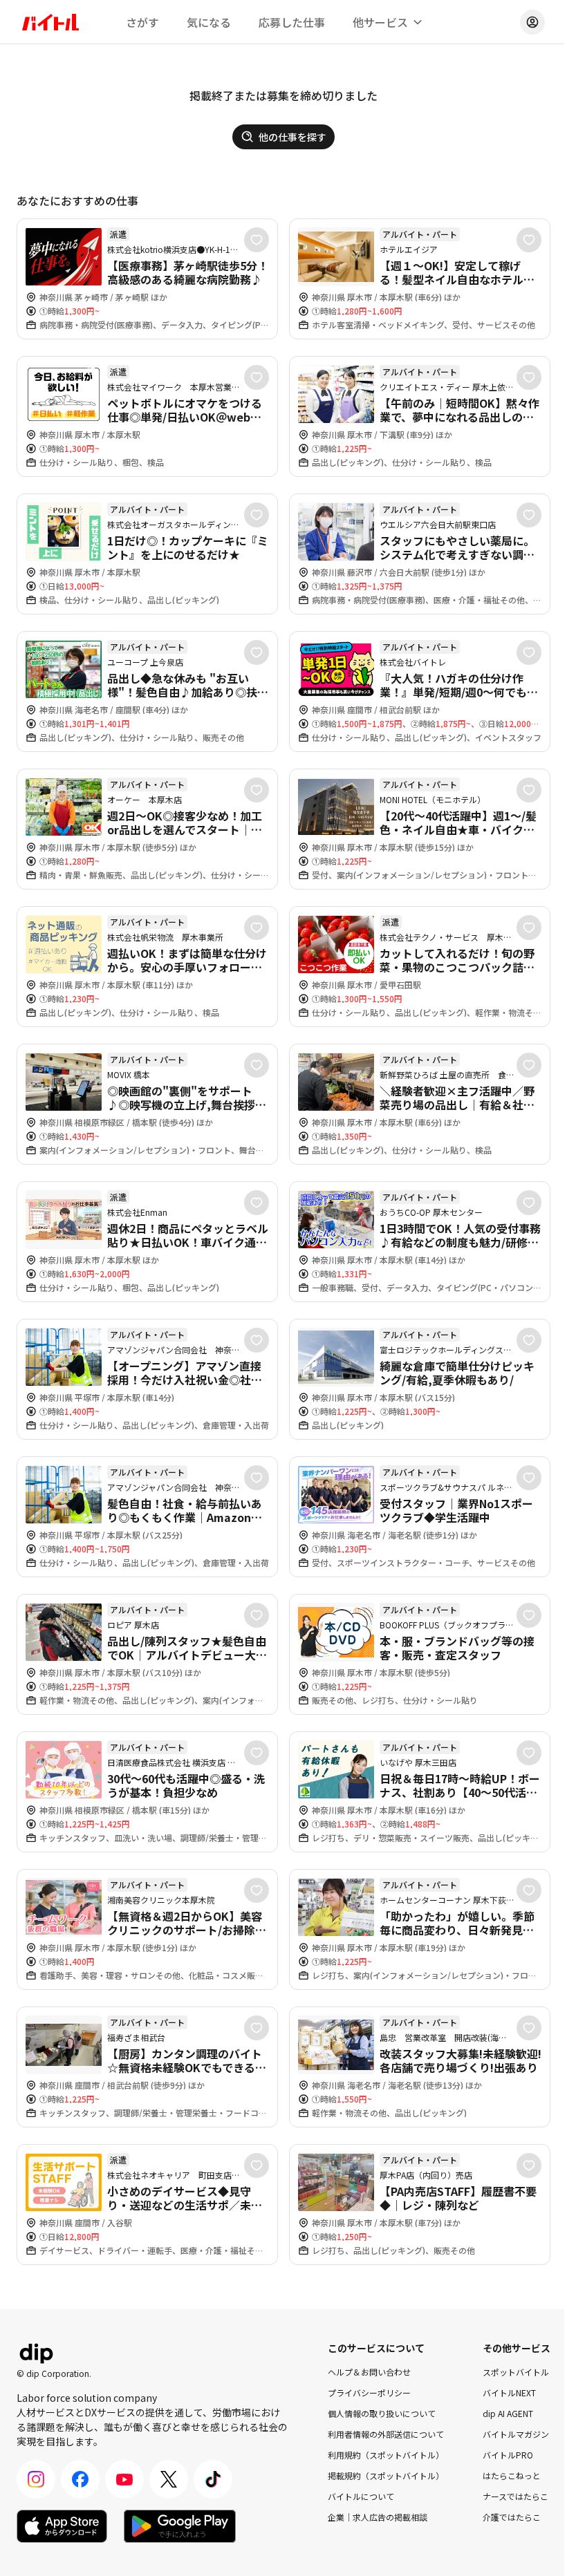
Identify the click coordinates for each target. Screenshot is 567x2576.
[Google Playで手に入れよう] (180, 2526)
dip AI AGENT (508, 2413)
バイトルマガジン (516, 2434)
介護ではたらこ (512, 2517)
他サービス (380, 22)
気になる (209, 22)
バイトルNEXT (509, 2392)
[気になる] (257, 240)
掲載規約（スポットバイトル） (386, 2475)
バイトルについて (361, 2496)
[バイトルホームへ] (50, 22)
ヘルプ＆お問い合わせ (369, 2372)
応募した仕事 (292, 22)
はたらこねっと (512, 2475)
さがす (142, 22)
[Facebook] (80, 2479)
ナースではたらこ (515, 2496)
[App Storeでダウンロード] (62, 2526)
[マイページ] (532, 22)
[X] (169, 2479)
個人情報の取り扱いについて (382, 2413)
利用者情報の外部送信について (386, 2434)
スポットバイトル (516, 2372)
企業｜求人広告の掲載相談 (378, 2517)
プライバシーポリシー (369, 2392)
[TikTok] (213, 2479)
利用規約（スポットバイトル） (386, 2455)
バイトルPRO (508, 2455)
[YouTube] (124, 2479)
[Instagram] (36, 2479)
